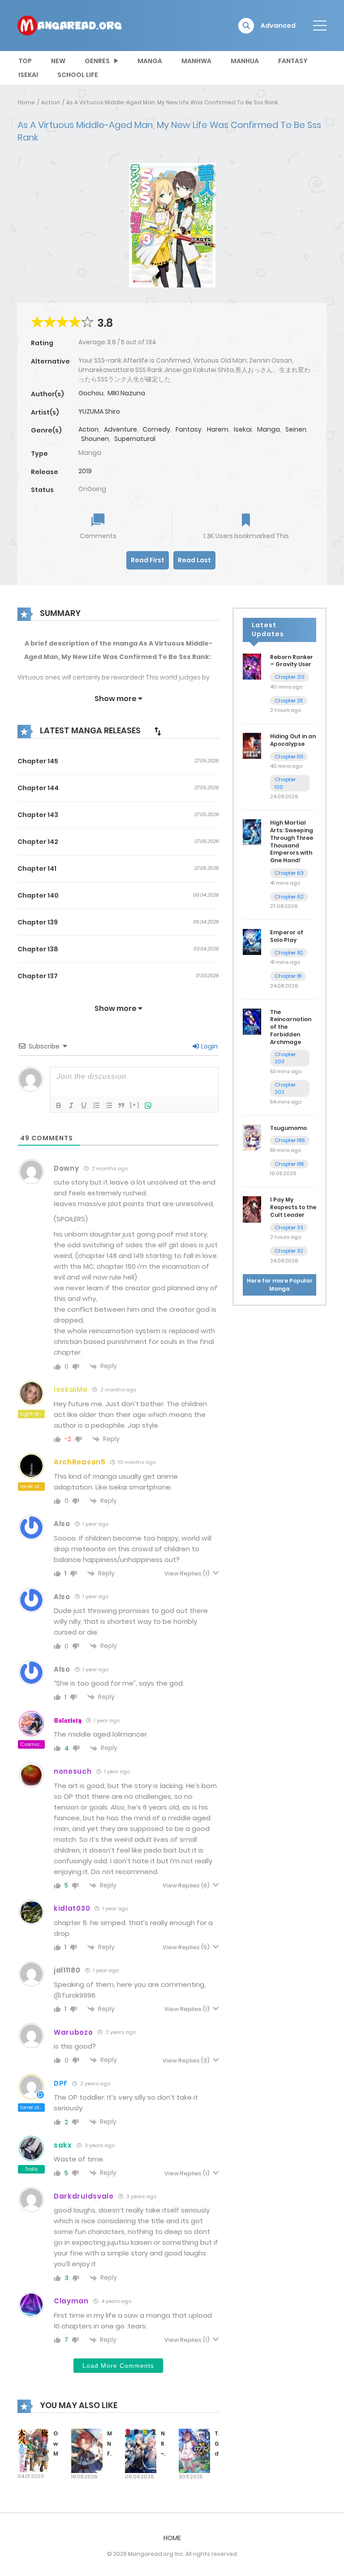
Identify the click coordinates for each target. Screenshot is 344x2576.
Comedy (156, 429)
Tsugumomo (288, 1128)
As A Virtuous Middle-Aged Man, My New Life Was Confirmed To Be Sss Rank (172, 102)
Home (26, 102)
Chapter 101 (289, 757)
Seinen (296, 429)
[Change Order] (158, 731)
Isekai (28, 75)
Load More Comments (118, 2366)
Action (51, 102)
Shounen (95, 439)
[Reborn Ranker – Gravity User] (252, 666)
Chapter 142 (38, 842)
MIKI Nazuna (126, 393)
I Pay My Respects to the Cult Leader (293, 1207)
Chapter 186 (290, 1140)
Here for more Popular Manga (280, 1285)
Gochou (91, 393)
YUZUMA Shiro (99, 411)
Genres (97, 61)
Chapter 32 (289, 1251)
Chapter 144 (38, 788)
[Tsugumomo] (252, 1137)
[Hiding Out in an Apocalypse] (252, 745)
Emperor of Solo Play (287, 936)
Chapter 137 (38, 976)
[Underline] (84, 1105)
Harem (218, 429)
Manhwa (196, 61)
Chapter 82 (289, 953)
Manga (150, 61)
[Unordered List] (109, 1105)
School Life (78, 75)
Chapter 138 (38, 949)
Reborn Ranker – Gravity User (292, 661)
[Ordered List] (96, 1105)
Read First (148, 560)
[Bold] (59, 1105)
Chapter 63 (289, 873)
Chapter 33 (289, 1228)
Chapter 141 (37, 869)
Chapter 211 (289, 701)
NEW (58, 61)
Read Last (194, 560)
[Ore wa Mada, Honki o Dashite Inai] (33, 2450)
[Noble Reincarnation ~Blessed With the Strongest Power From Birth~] (141, 2450)
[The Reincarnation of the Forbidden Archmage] (252, 1021)
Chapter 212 (290, 677)
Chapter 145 (38, 761)
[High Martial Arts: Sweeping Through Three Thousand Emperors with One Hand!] (252, 832)
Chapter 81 (288, 976)
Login (209, 1046)
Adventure (120, 429)
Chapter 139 (38, 922)
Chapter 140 (38, 895)
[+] (135, 1105)
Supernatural (135, 439)
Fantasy (293, 61)
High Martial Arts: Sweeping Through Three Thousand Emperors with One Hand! (292, 841)
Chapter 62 (289, 897)
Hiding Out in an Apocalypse (293, 740)
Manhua (245, 61)
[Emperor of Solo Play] (252, 941)
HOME (172, 2538)
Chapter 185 (289, 1164)
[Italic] (71, 1105)
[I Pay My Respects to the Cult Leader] (252, 1209)
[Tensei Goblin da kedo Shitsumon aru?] (194, 2450)
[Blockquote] (121, 1105)
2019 (85, 471)
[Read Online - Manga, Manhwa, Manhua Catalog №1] (69, 25)
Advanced (278, 26)
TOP (25, 61)
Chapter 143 (38, 815)
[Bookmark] (246, 521)
